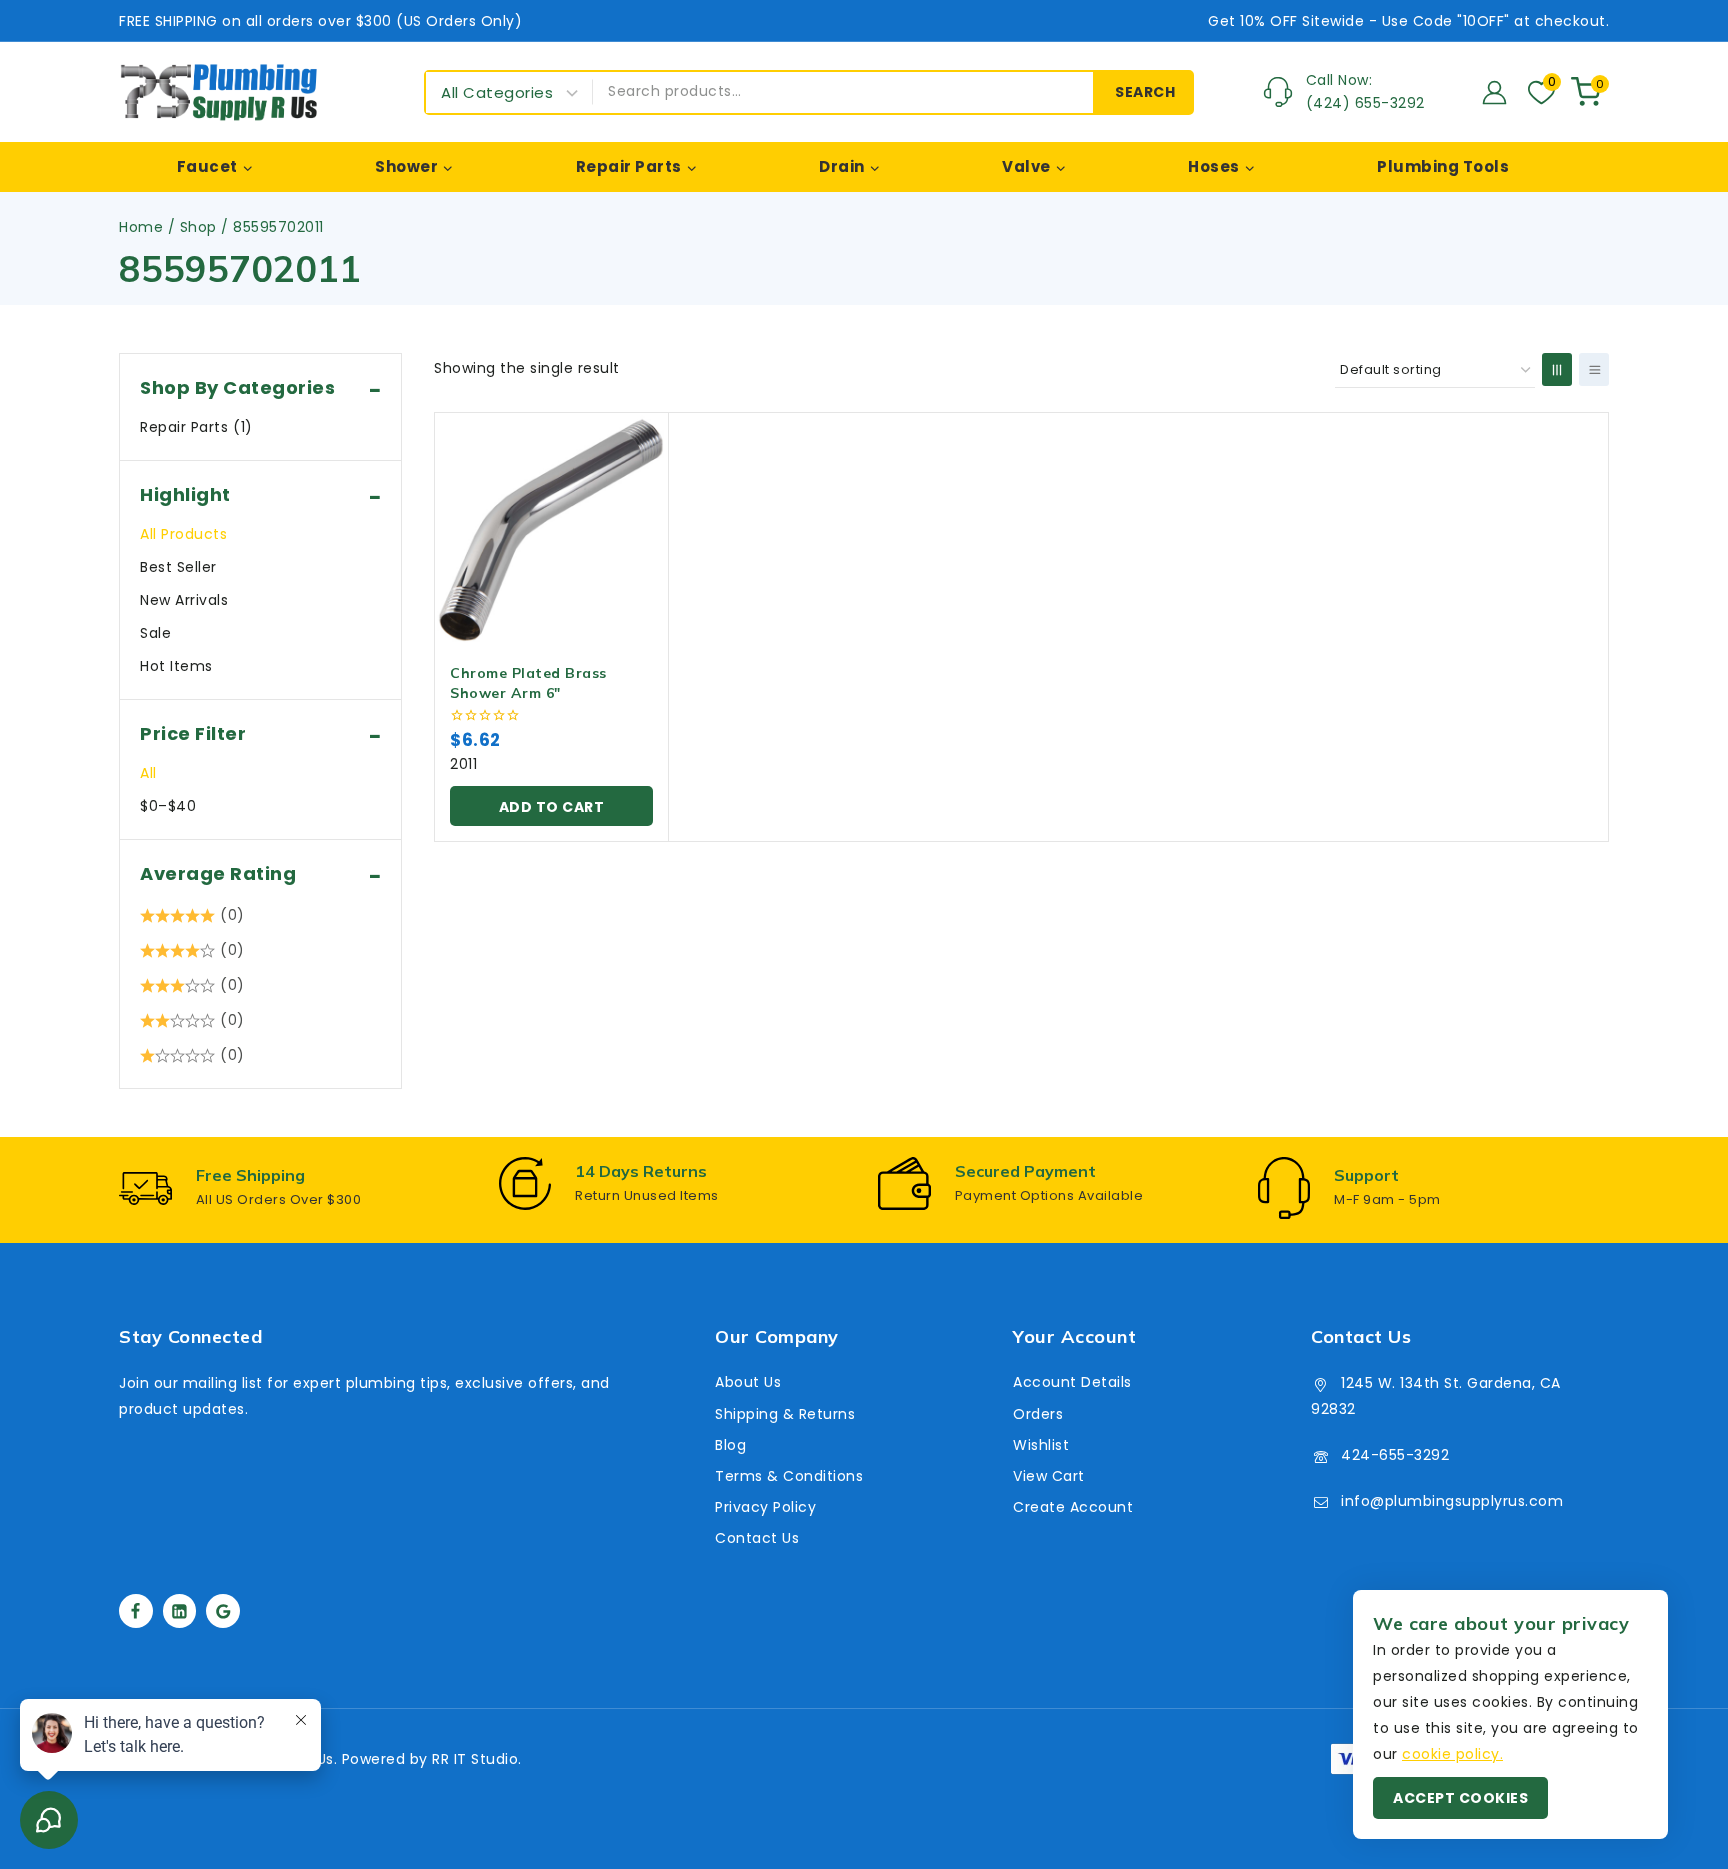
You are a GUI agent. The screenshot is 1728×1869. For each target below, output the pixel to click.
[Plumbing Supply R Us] (219, 92)
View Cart (1049, 1476)
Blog (730, 1445)
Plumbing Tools (1443, 166)
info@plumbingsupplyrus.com (1452, 1501)
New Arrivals (184, 600)
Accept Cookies (1460, 1798)
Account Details (1072, 1382)
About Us (748, 1382)
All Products (183, 534)
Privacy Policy (765, 1507)
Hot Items (176, 666)
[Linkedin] (180, 1611)
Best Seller (178, 567)
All (148, 773)
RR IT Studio (475, 1759)
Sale (155, 633)
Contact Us (757, 1538)
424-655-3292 (1395, 1455)
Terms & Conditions (789, 1476)
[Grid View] (1557, 369)
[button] (551, 806)
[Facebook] (136, 1611)
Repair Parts (196, 427)
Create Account (1073, 1507)
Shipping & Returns (785, 1414)
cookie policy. (1452, 1754)
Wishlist (1041, 1445)
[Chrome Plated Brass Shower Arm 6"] (551, 529)
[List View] (1594, 369)
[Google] (223, 1611)
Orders (1038, 1414)
